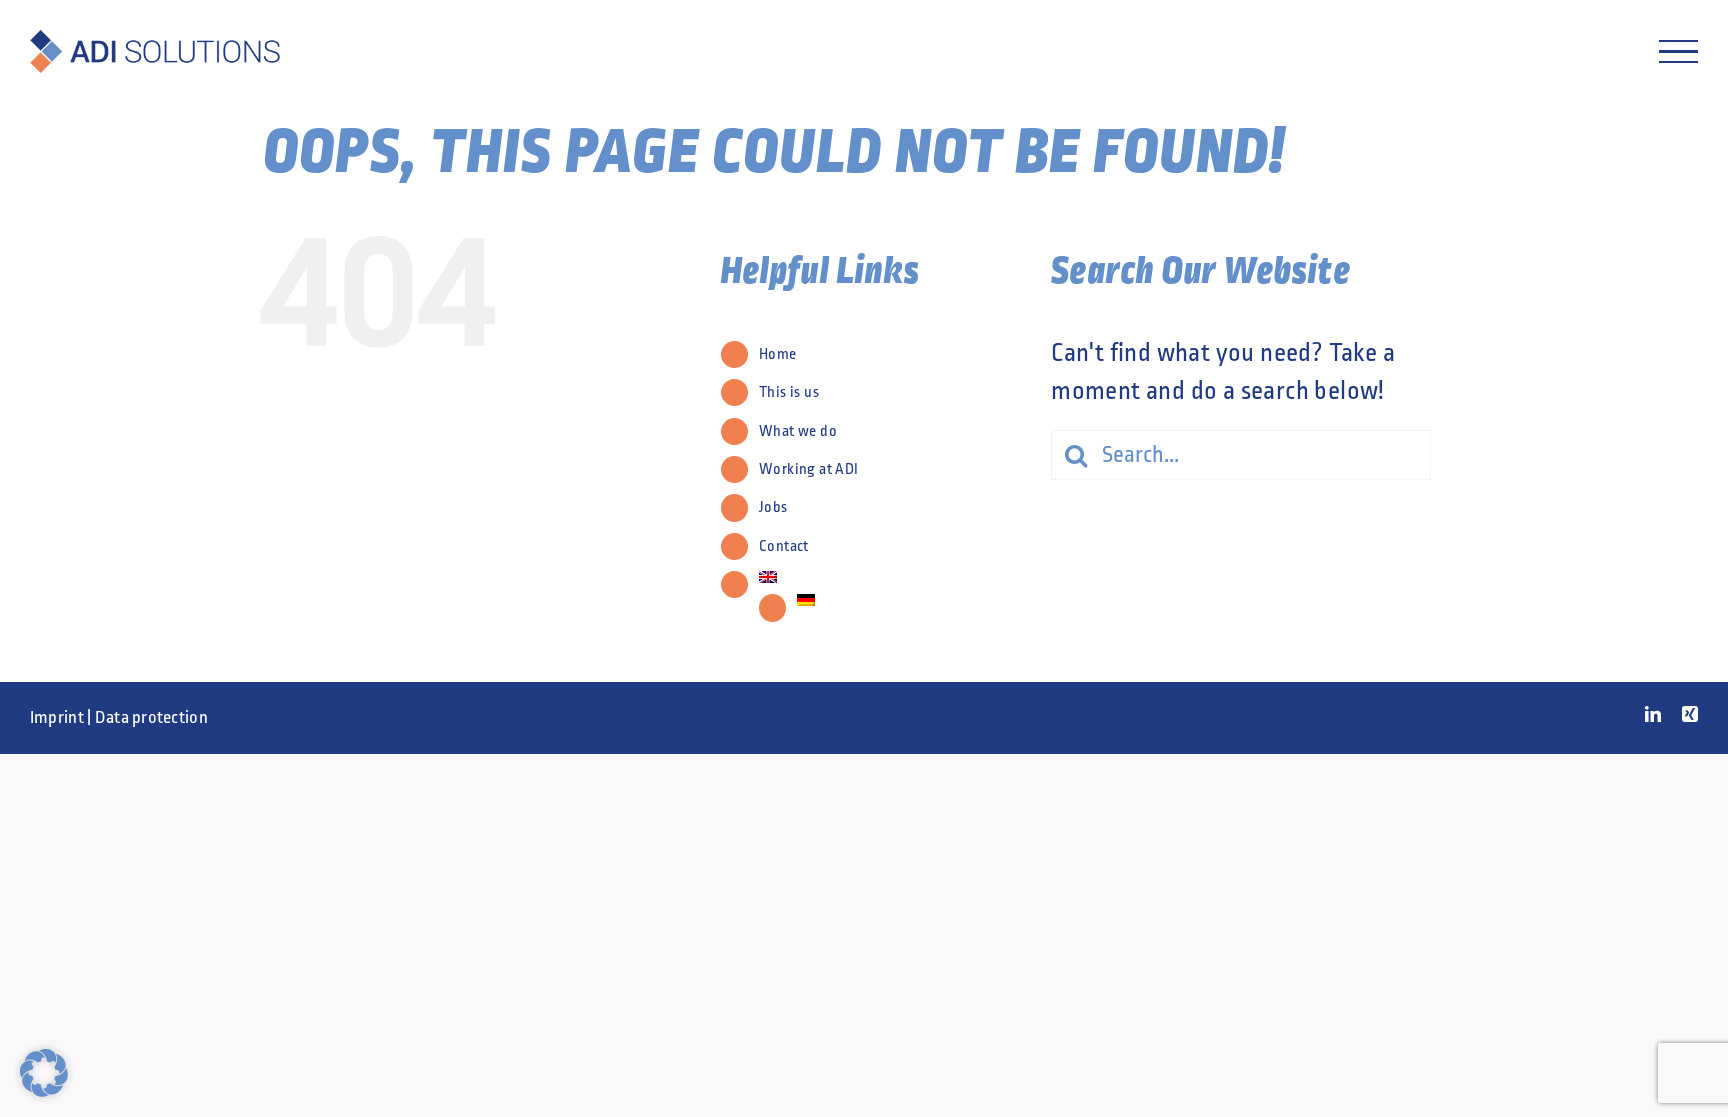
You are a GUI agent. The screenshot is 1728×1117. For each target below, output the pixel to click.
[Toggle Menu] (1678, 51)
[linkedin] (1653, 714)
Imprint (57, 717)
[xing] (1690, 714)
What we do (798, 431)
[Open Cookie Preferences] (44, 1089)
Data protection (151, 717)
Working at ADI (809, 469)
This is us (789, 392)
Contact (784, 546)
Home (778, 354)
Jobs (773, 507)
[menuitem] (890, 577)
